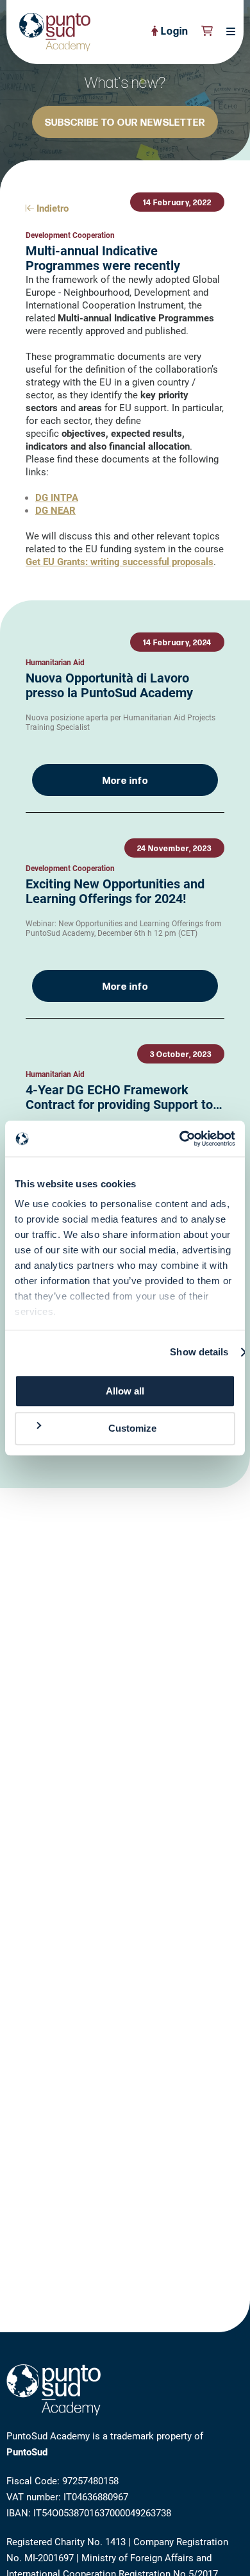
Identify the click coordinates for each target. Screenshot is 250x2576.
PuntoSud (27, 2452)
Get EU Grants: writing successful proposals (120, 562)
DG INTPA (57, 498)
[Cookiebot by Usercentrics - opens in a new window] (180, 1139)
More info (125, 781)
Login (173, 32)
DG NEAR (55, 511)
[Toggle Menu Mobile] (227, 32)
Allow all (125, 1391)
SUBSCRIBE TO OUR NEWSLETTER (125, 123)
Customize (132, 1429)
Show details (199, 1352)
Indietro (51, 208)
